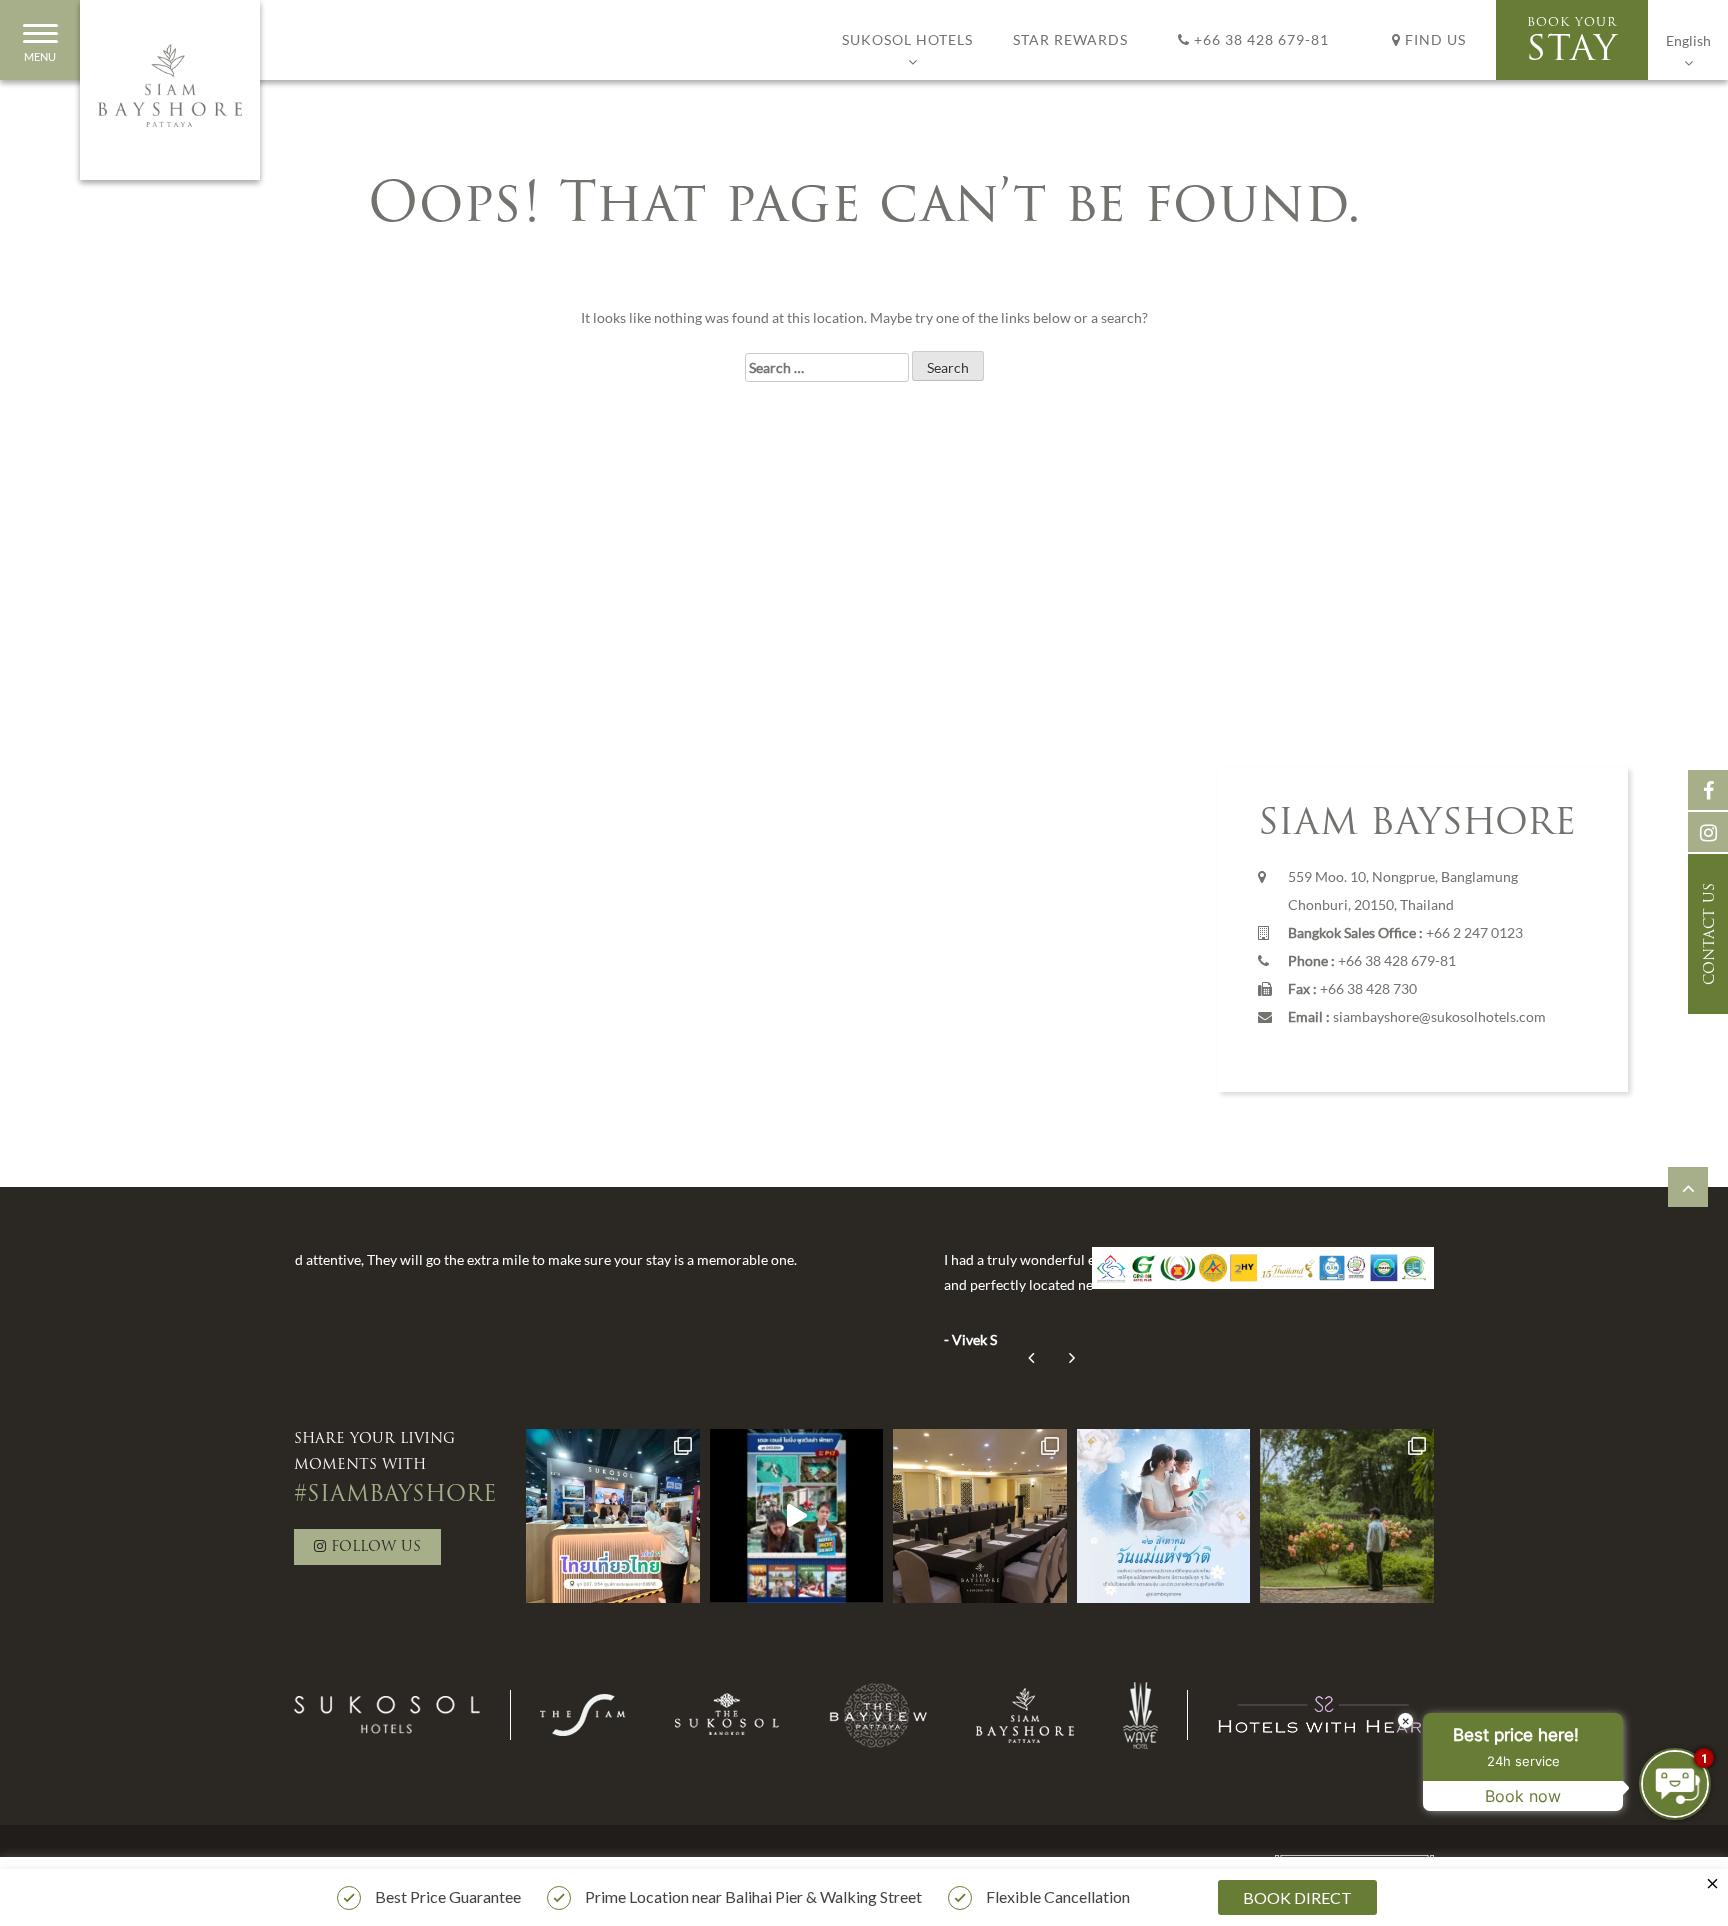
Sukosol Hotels (907, 39)
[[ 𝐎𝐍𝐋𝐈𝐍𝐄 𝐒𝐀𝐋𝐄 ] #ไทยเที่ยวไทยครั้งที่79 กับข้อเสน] (797, 1516)
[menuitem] (1688, 40)
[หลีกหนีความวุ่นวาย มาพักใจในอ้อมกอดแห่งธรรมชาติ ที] (1347, 1516)
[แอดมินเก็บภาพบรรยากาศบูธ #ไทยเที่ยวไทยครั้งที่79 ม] (613, 1516)
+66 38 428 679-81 (1259, 39)
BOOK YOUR (1572, 43)
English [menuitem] (1688, 40)
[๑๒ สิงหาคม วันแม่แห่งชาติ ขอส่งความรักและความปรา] (1164, 1516)
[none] (1688, 40)
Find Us (1433, 39)
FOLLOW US (373, 1547)
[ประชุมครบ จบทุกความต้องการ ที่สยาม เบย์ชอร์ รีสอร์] (980, 1516)
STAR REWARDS (1070, 39)
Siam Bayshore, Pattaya (170, 90)
